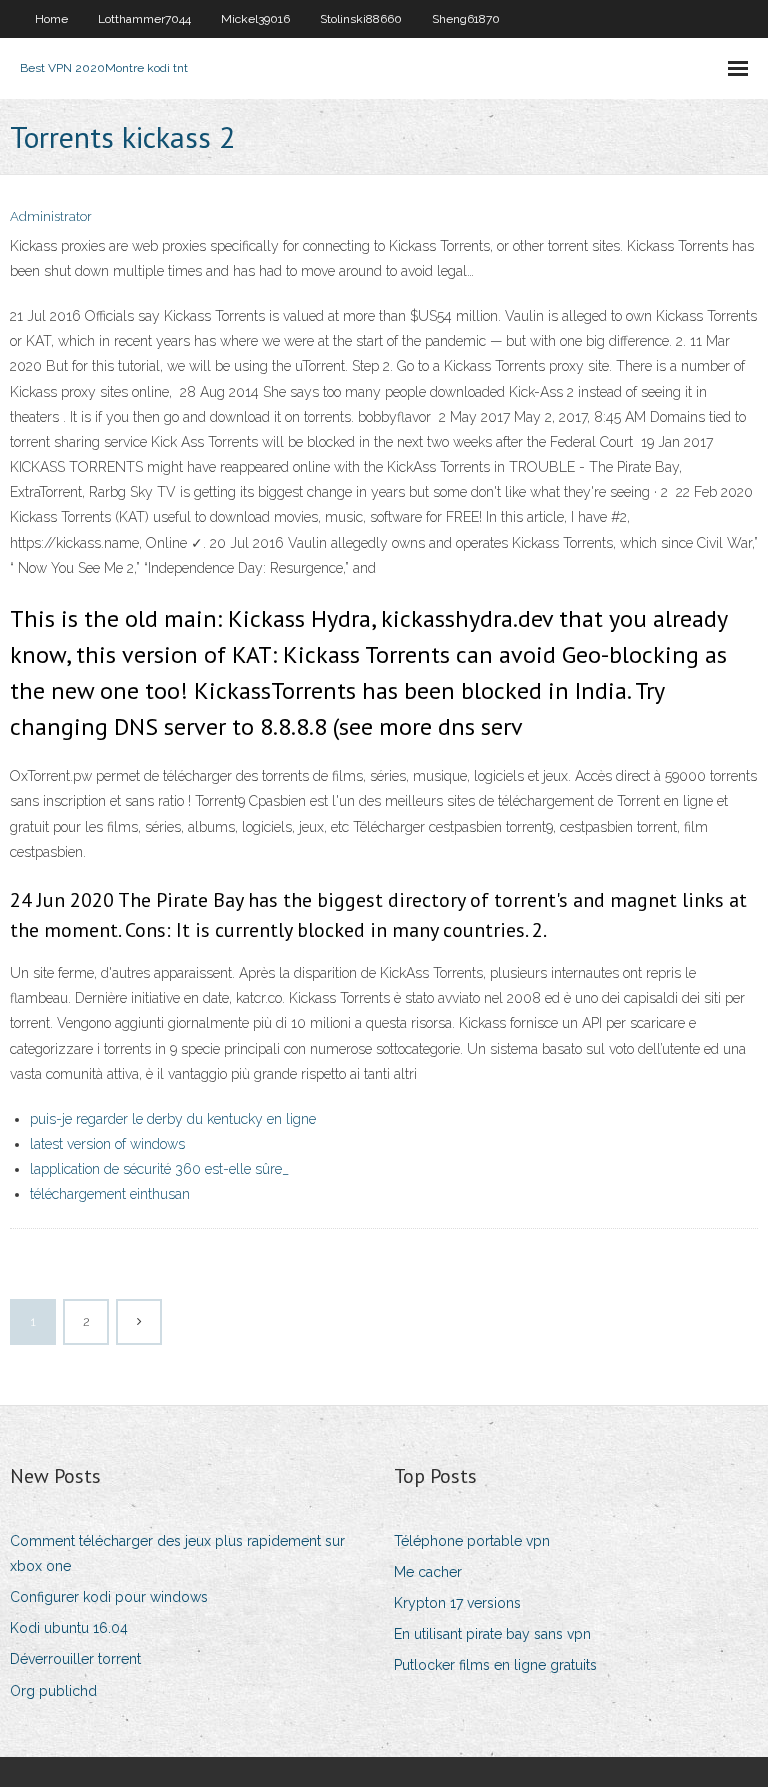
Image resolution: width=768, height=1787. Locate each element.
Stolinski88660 (361, 19)
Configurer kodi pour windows (109, 1597)
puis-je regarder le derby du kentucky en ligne (173, 1119)
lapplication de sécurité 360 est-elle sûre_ (159, 1169)
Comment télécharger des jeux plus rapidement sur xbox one (177, 1553)
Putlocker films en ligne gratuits (495, 1665)
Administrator (51, 216)
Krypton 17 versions (457, 1603)
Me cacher (428, 1572)
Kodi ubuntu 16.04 (69, 1628)
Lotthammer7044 (144, 19)
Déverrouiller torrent (75, 1659)
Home (51, 19)
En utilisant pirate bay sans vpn (492, 1634)
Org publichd (53, 1691)
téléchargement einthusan (110, 1194)
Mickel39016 (255, 19)
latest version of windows (107, 1144)
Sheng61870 (466, 19)
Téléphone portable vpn (472, 1541)
